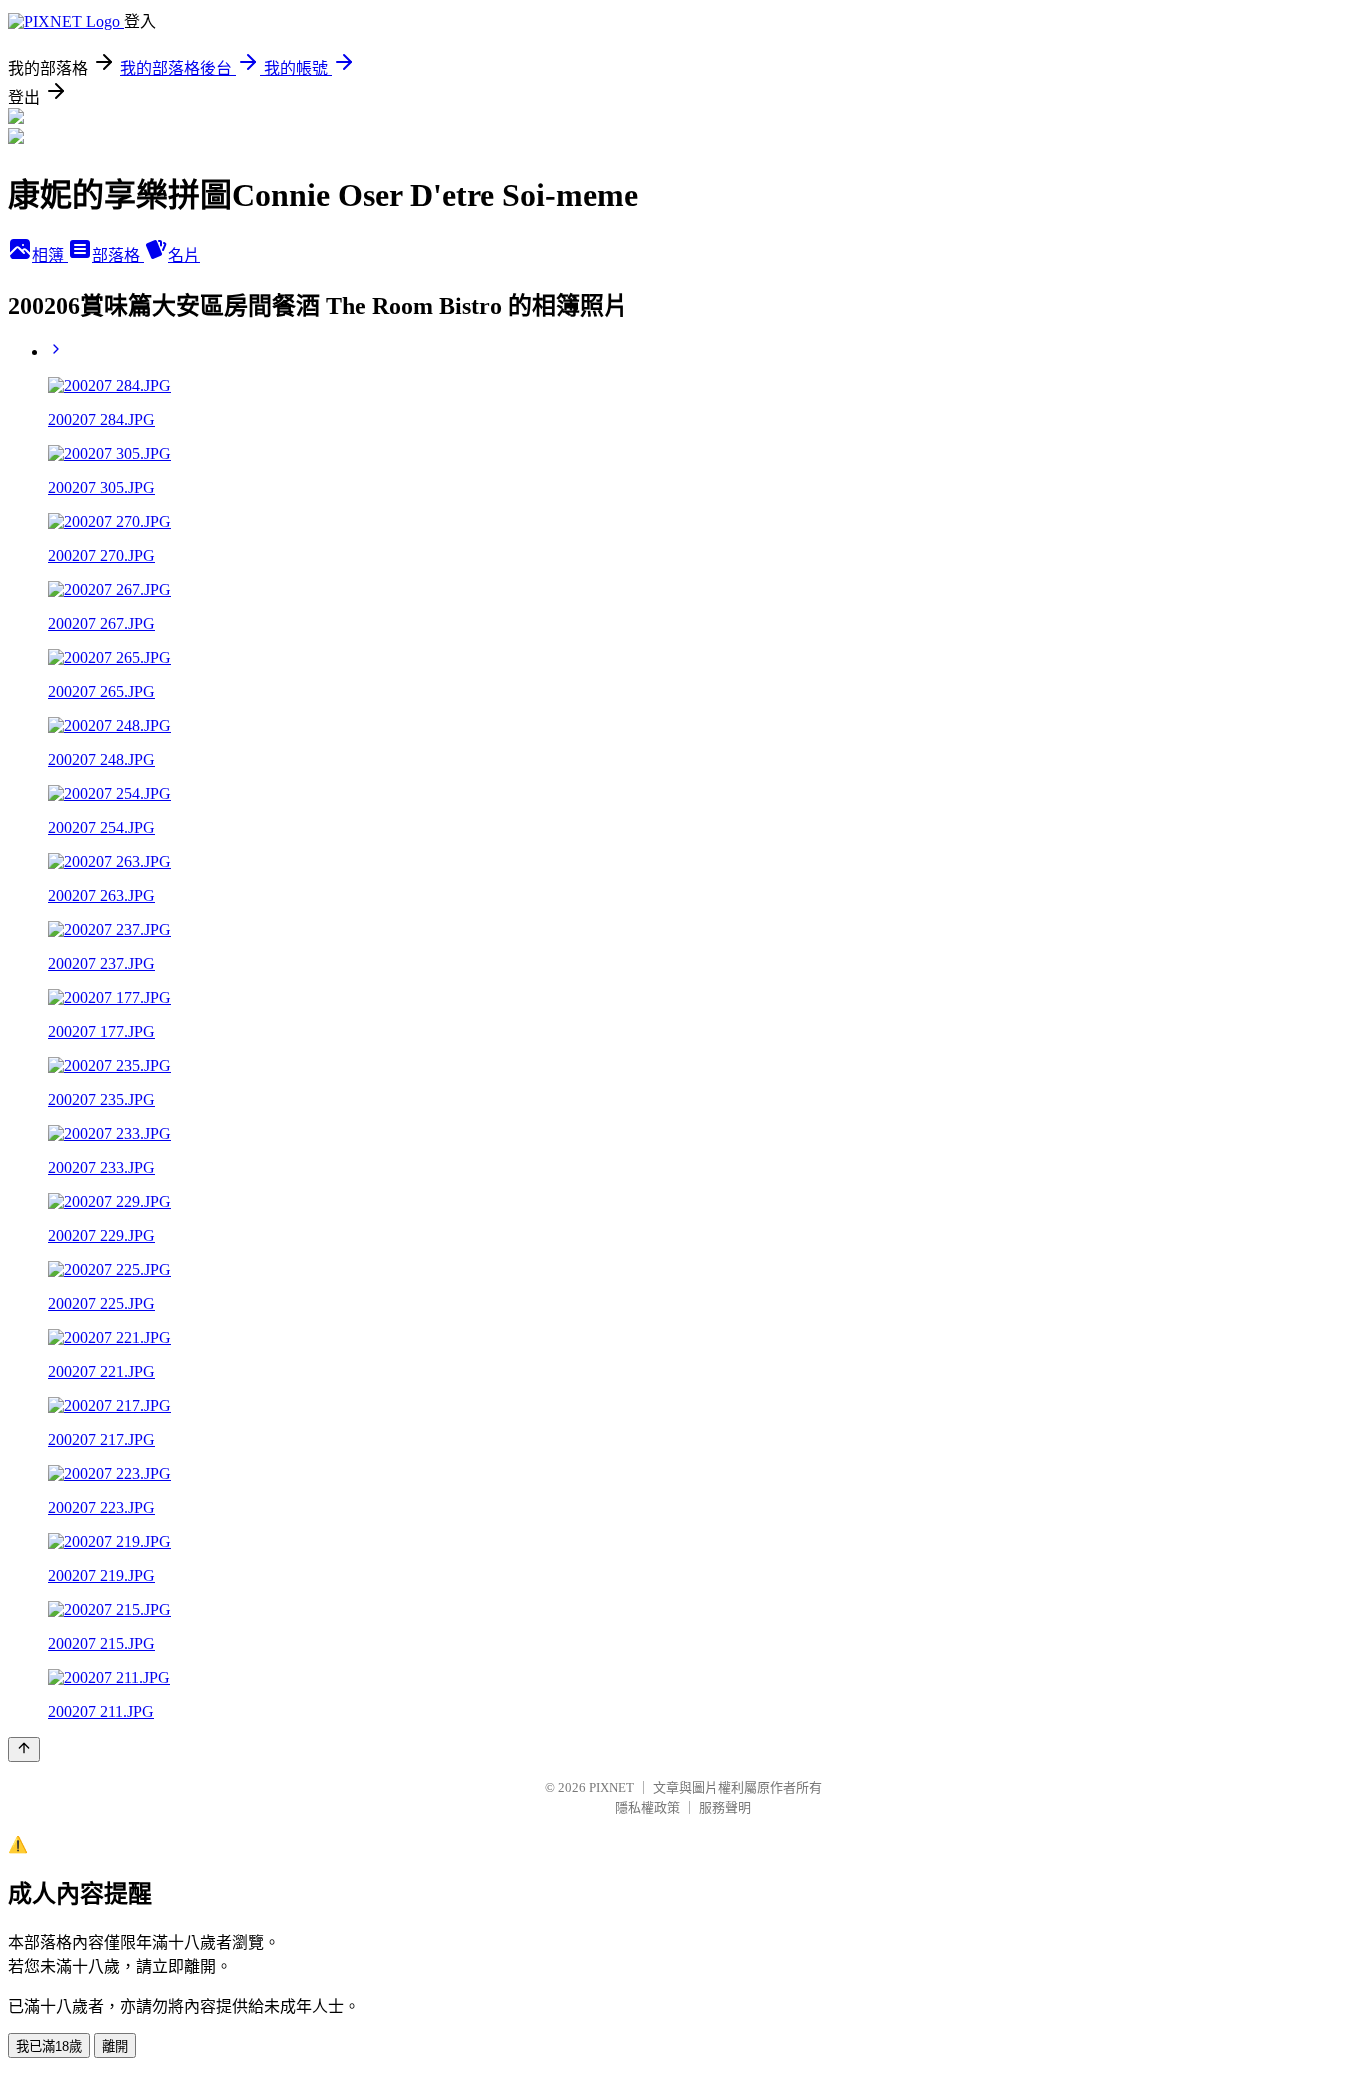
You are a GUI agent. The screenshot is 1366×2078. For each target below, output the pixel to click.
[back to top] (24, 1749)
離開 (115, 2046)
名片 (184, 255)
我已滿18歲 (49, 2046)
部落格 (118, 255)
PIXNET (611, 1787)
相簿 (50, 255)
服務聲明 (725, 1807)
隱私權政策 (647, 1807)
